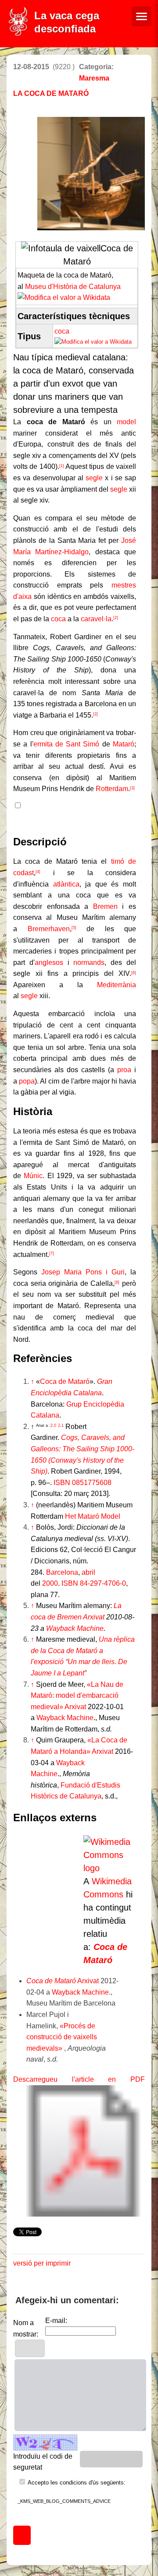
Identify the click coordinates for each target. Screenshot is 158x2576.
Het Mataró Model (93, 1516)
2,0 (46, 1425)
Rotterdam (112, 789)
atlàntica (66, 884)
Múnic (33, 1176)
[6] (134, 973)
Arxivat (94, 1617)
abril (88, 1572)
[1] (62, 466)
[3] (132, 788)
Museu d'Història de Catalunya (73, 287)
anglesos (49, 962)
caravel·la (96, 619)
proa (124, 1070)
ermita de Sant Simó (66, 744)
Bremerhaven (49, 929)
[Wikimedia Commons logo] (110, 1868)
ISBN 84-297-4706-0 (94, 1583)
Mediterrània (117, 985)
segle (97, 478)
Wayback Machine (75, 1628)
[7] (52, 1253)
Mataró (124, 744)
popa (27, 1081)
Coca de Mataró (65, 1381)
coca (62, 331)
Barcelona (62, 1572)
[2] (116, 618)
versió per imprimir (42, 2263)
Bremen (105, 906)
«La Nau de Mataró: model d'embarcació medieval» (77, 1696)
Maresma (94, 78)
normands (89, 962)
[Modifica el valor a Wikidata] (64, 297)
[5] (74, 928)
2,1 (61, 1425)
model (126, 422)
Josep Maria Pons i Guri (83, 1272)
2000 (50, 1583)
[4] (38, 872)
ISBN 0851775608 (83, 1483)
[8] (117, 1282)
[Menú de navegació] (142, 16)
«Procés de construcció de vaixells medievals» (62, 2037)
